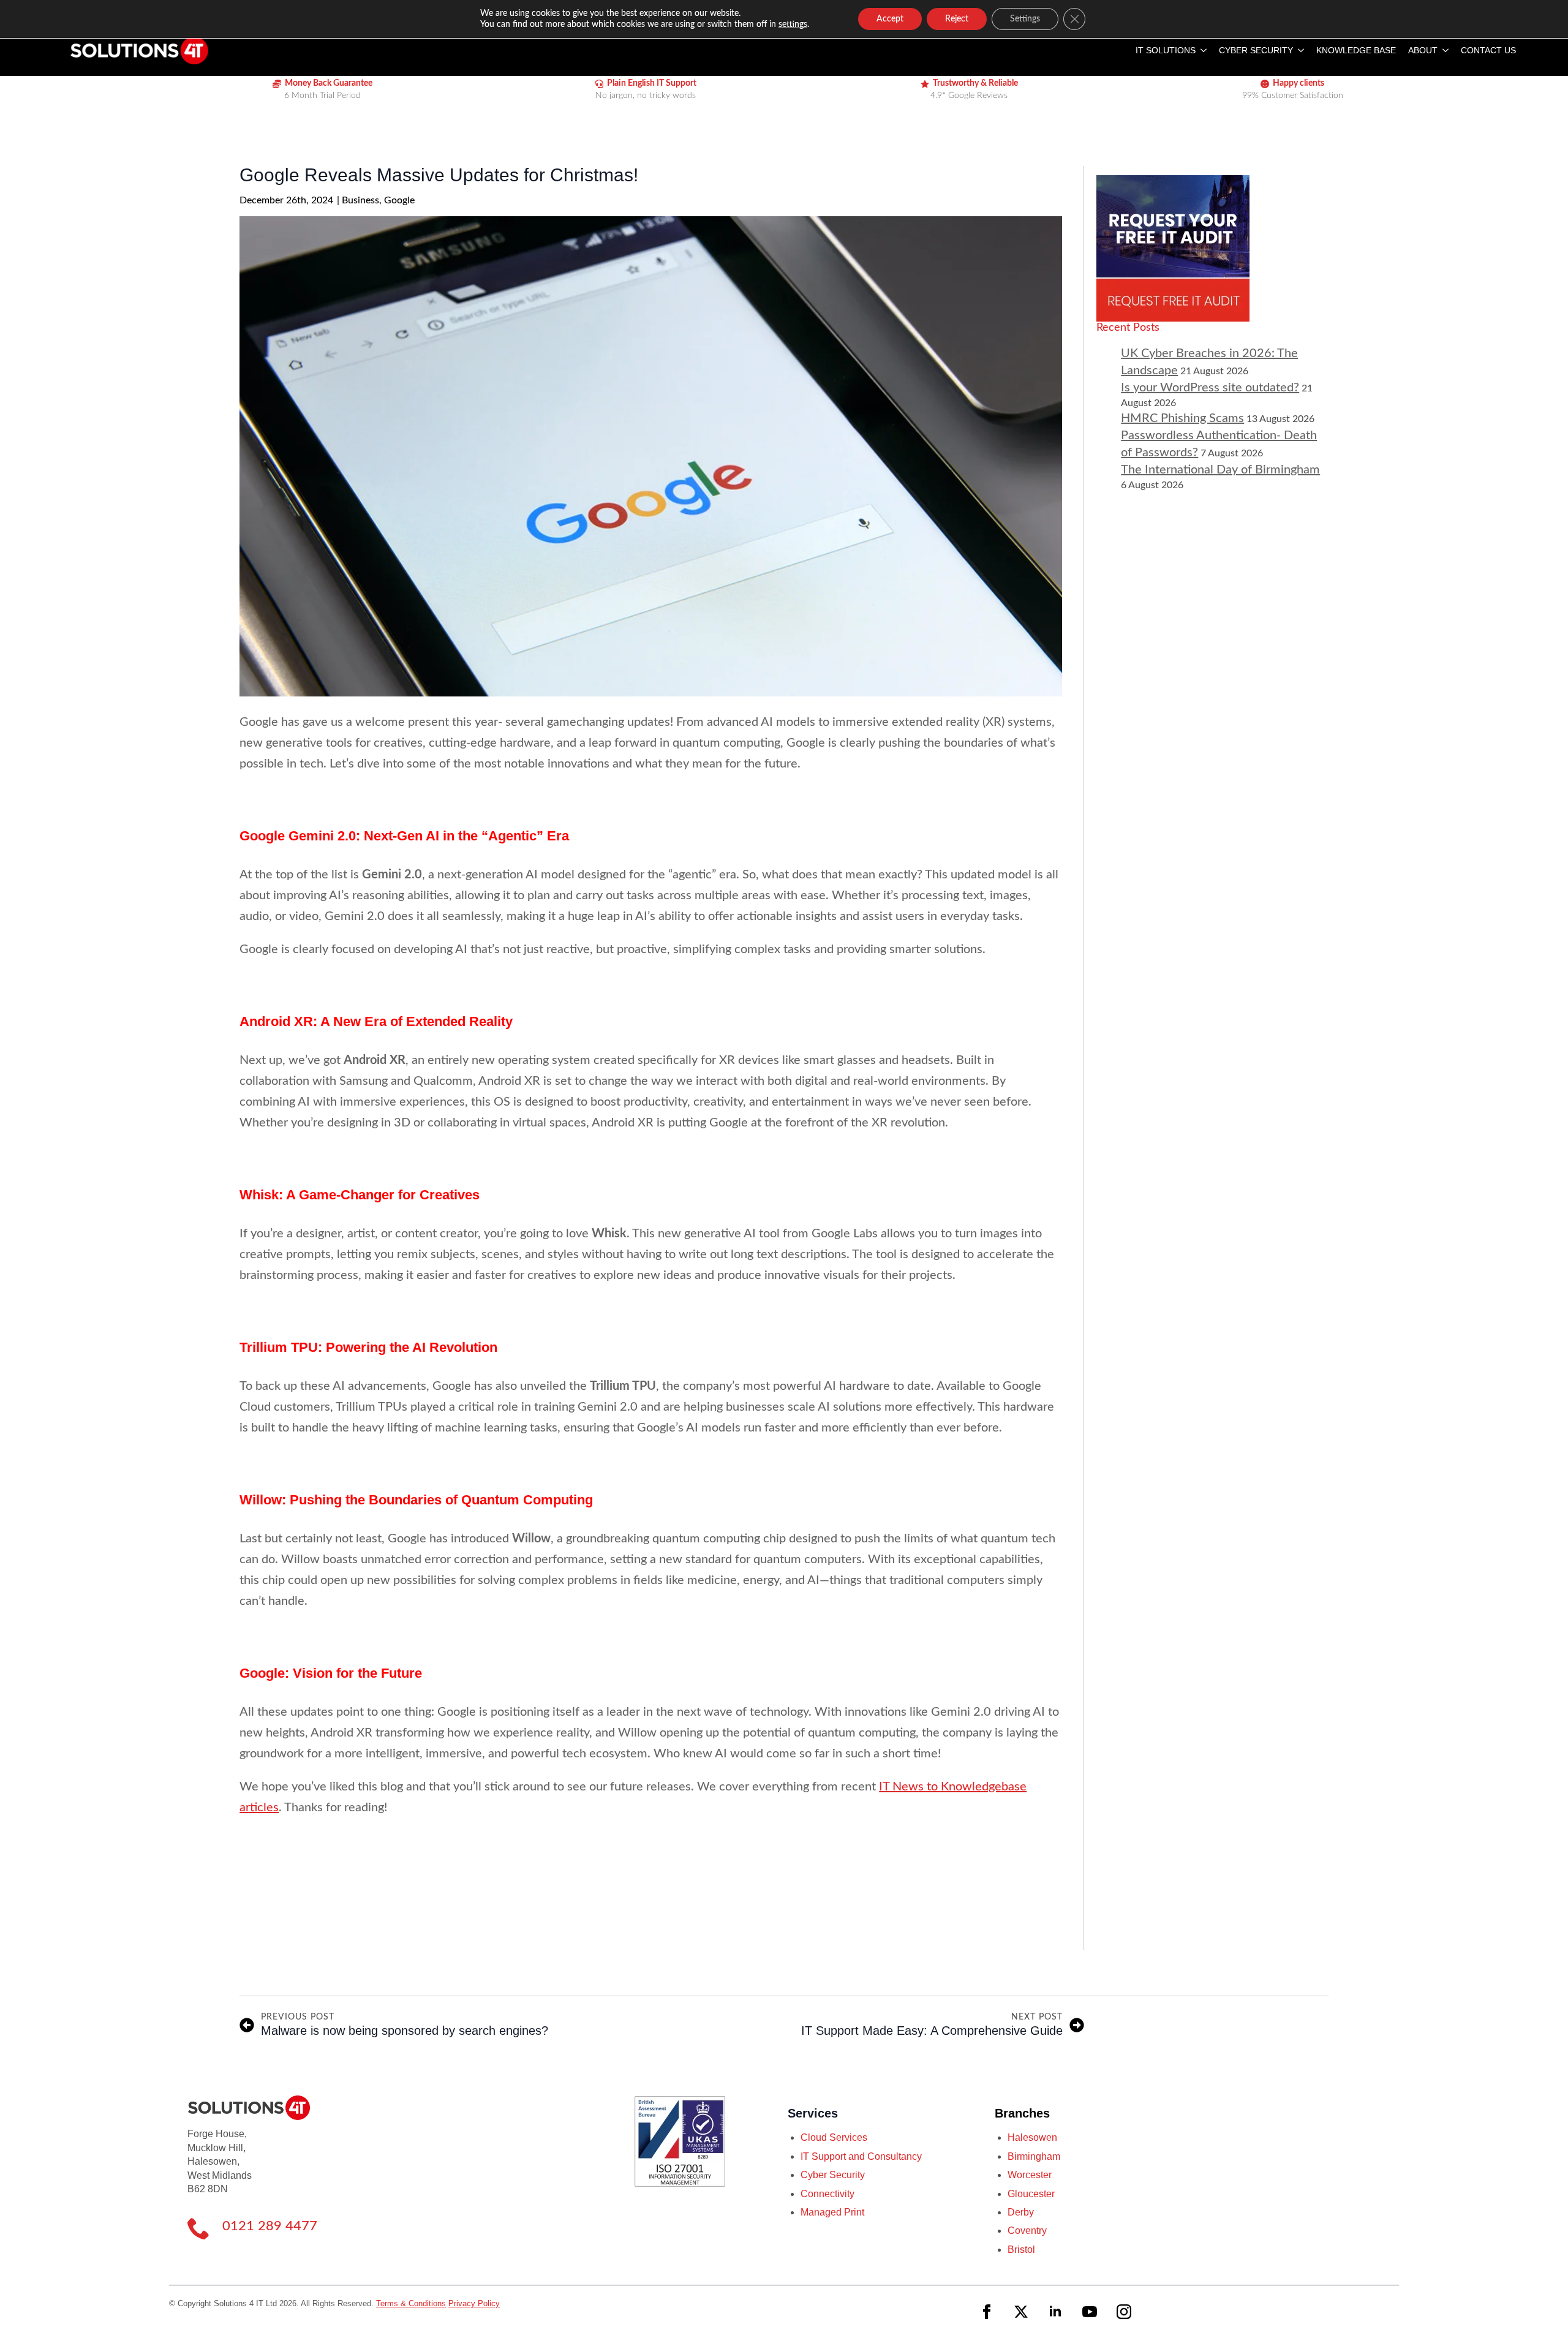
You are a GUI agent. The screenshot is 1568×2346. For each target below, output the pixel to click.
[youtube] (1090, 2312)
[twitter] (1021, 2312)
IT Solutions (1166, 50)
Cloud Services (834, 2137)
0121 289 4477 (270, 2226)
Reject (957, 19)
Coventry (1027, 2231)
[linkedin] (1055, 2312)
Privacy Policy (474, 2303)
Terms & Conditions (411, 2303)
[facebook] (987, 2312)
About (1423, 50)
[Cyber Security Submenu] (1298, 50)
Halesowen (1032, 2137)
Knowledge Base (1356, 50)
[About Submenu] (1443, 50)
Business (360, 200)
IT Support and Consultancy (861, 2156)
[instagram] (1124, 2312)
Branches (1022, 2113)
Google (399, 200)
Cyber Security (1256, 50)
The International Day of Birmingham (1220, 470)
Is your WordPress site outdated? (1210, 388)
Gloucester (1031, 2194)
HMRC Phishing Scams (1182, 418)
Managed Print (832, 2212)
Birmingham (1034, 2156)
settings (793, 25)
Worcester (1030, 2175)
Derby (1021, 2212)
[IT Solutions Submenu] (1201, 50)
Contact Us (1488, 50)
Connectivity (827, 2194)
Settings (1025, 19)
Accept (890, 19)
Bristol (1021, 2250)
